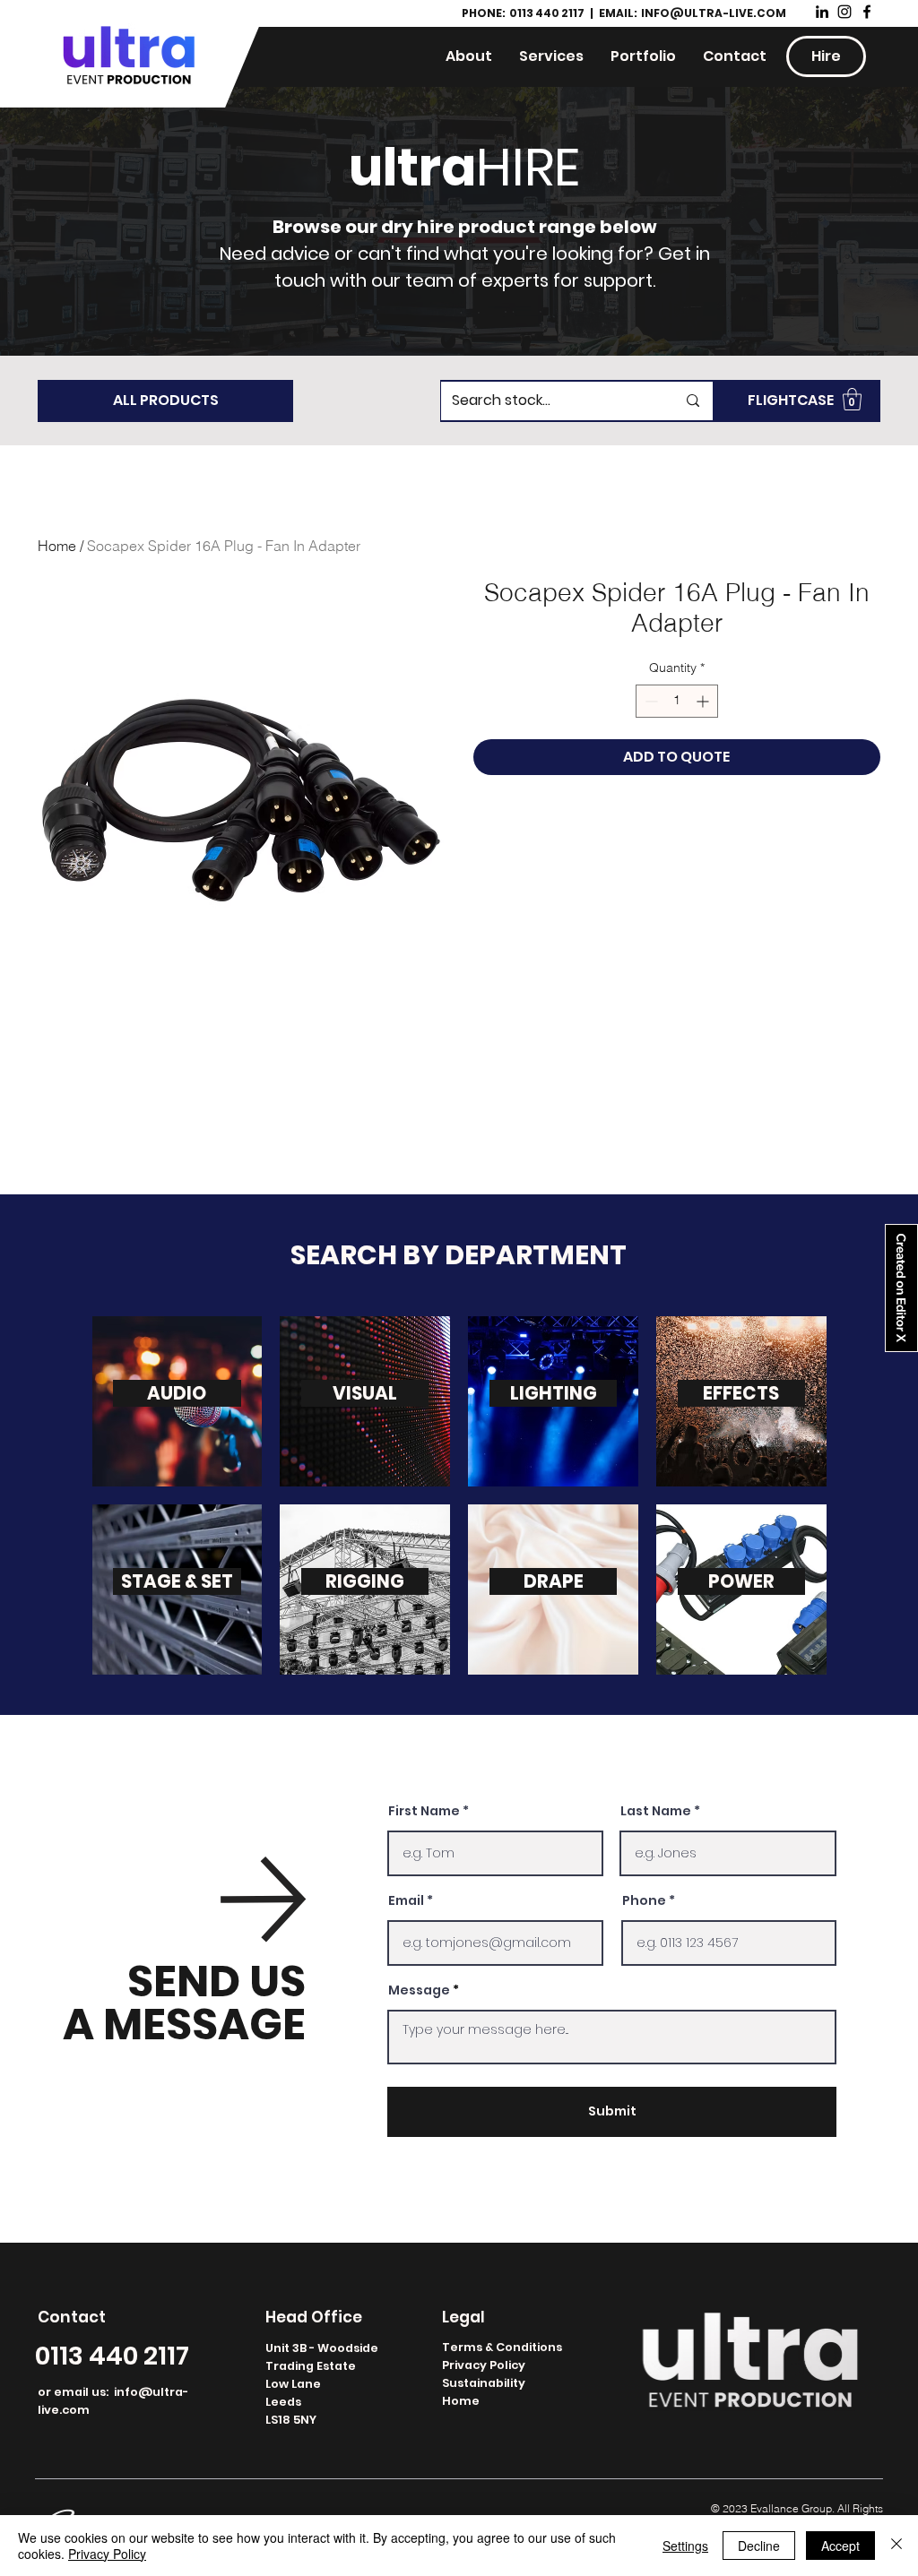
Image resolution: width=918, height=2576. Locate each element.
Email (406, 1900)
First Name (424, 1811)
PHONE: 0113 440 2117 (524, 13)
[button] (852, 399)
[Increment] (704, 701)
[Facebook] (867, 12)
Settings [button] (685, 2546)
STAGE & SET (177, 1581)
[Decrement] (650, 701)
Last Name (656, 1811)
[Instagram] (844, 12)
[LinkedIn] (822, 12)
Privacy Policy (484, 2365)
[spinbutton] (677, 701)
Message (419, 1990)
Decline (759, 2546)
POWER (741, 1581)
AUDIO (177, 1393)
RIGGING (365, 1581)
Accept (840, 2546)
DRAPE (554, 1581)
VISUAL (365, 1393)
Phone (644, 1900)
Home (57, 546)
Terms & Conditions (502, 2347)
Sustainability (484, 2383)
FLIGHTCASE (791, 400)
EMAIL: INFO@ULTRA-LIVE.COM (693, 13)
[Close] (896, 2546)
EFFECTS (741, 1393)
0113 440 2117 (112, 2356)
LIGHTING (554, 1393)
